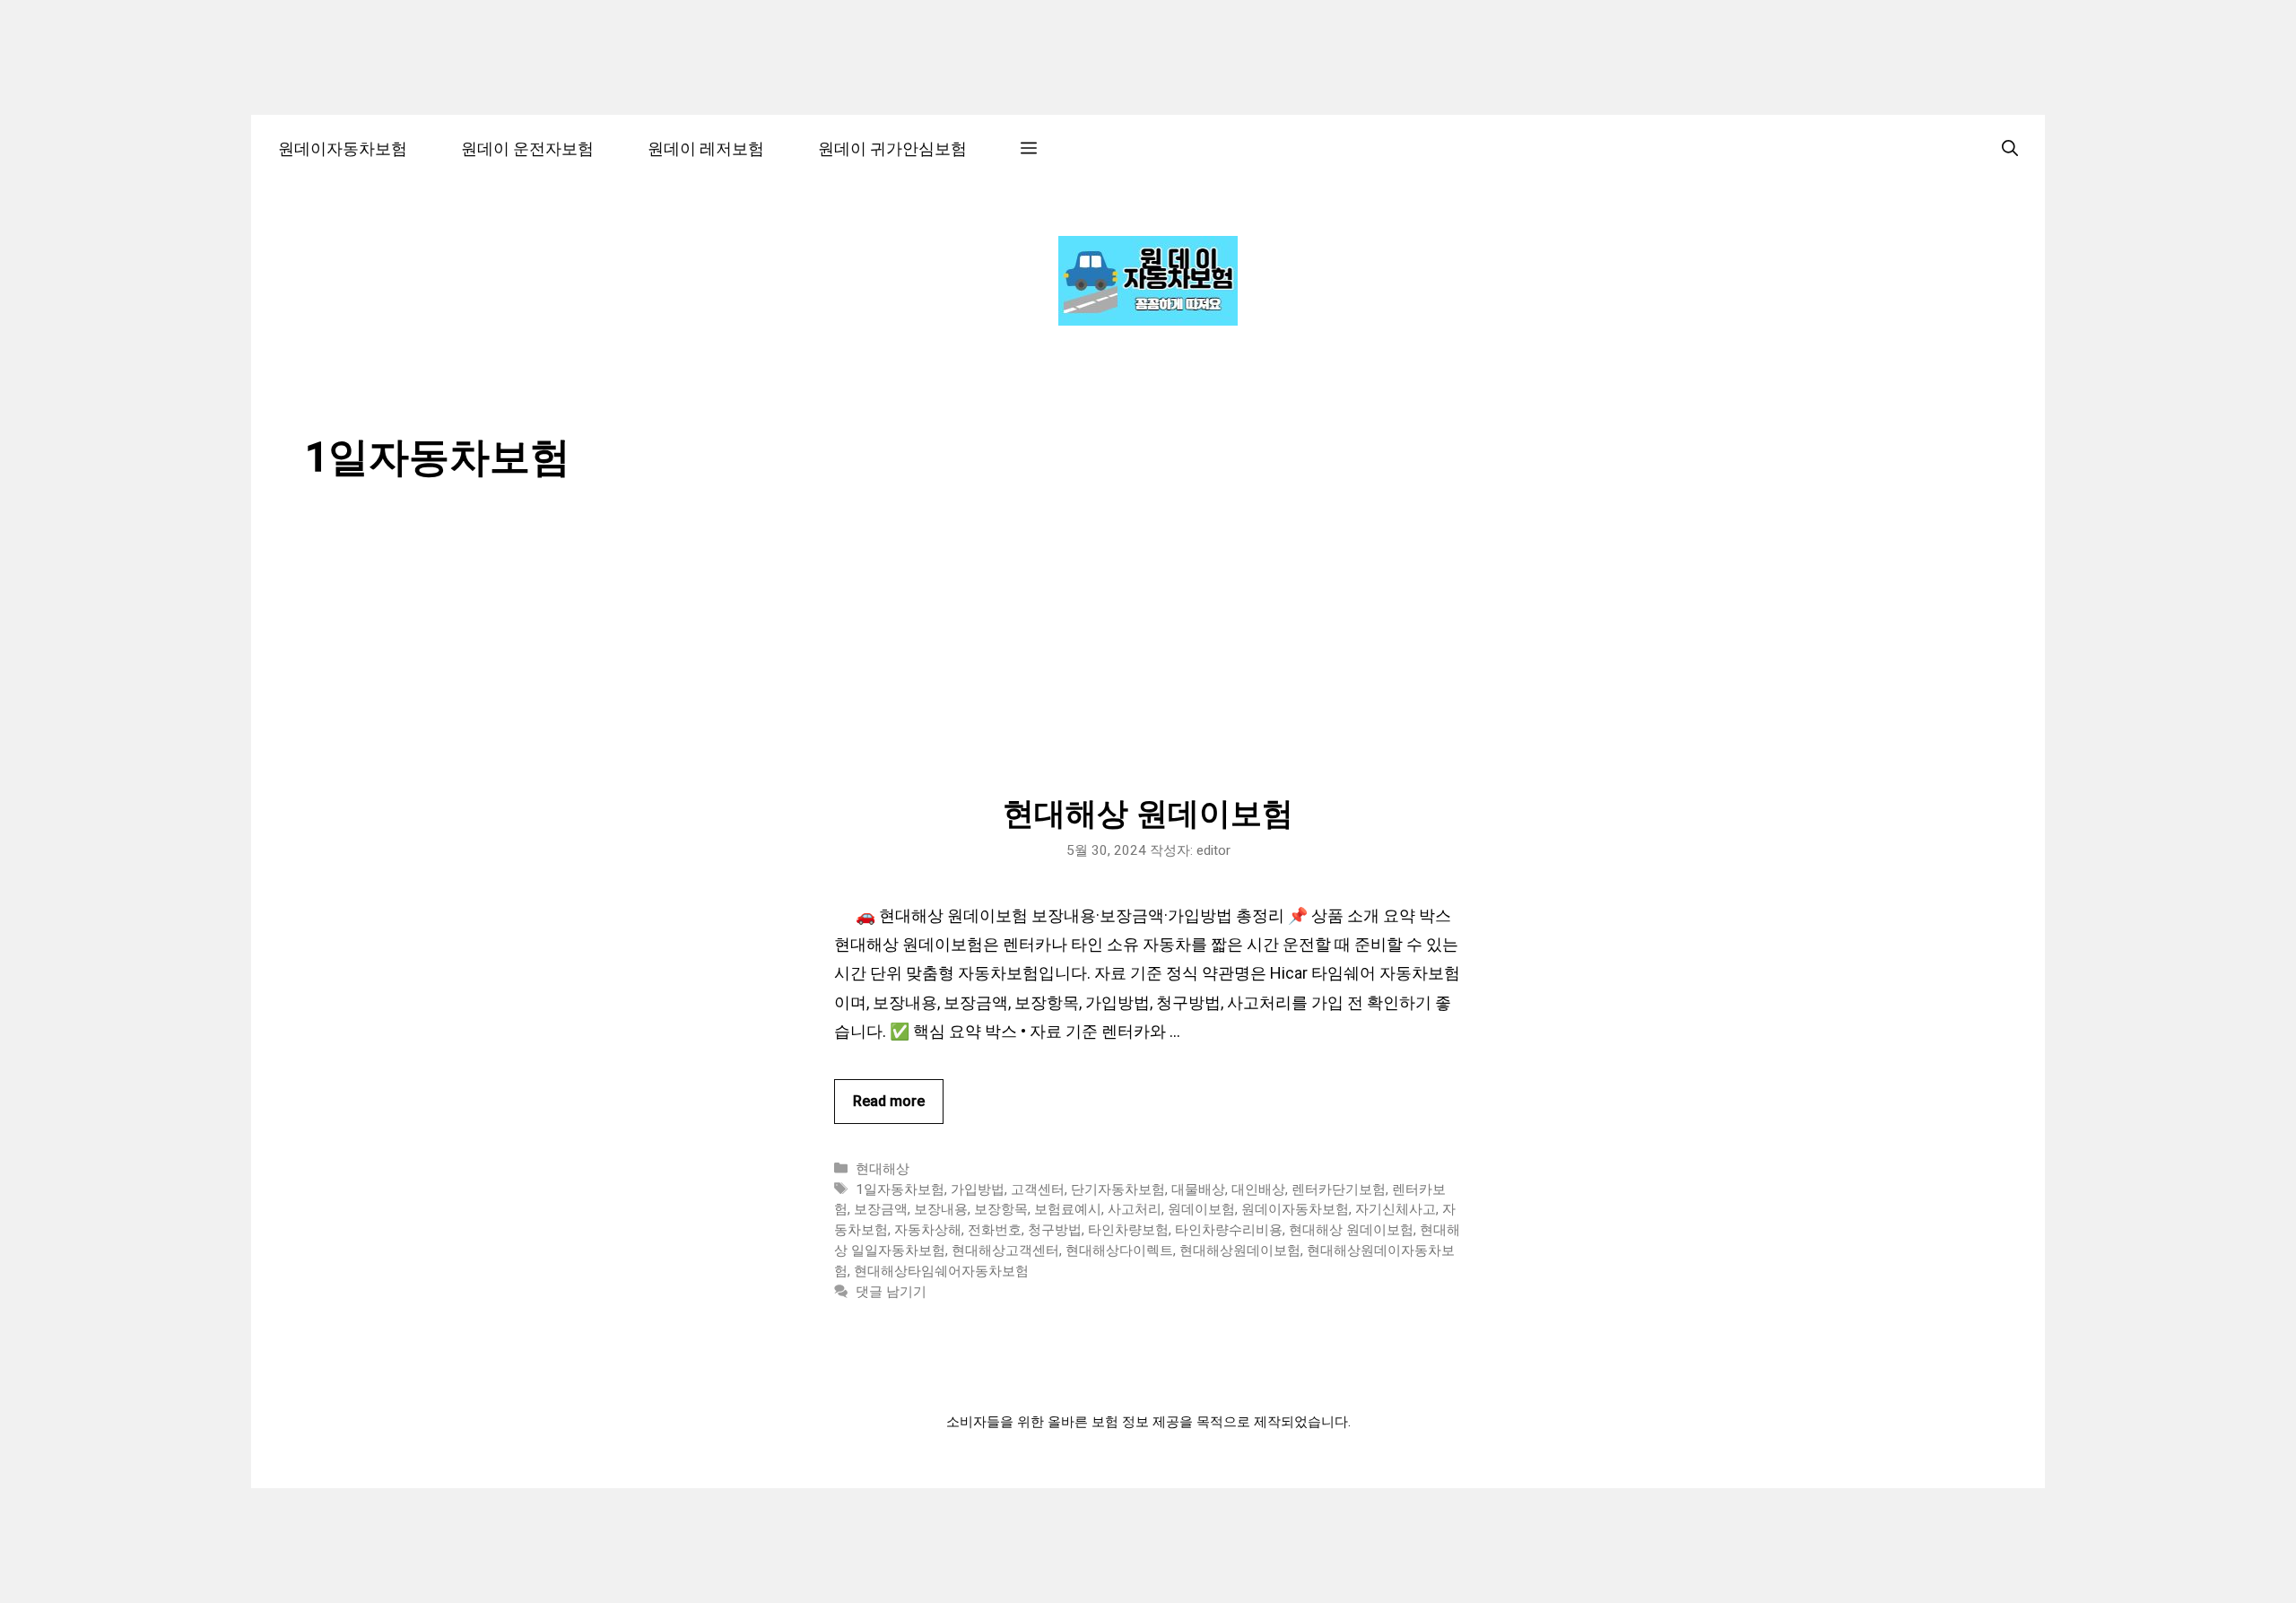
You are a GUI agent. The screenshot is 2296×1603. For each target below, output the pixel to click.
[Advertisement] (1148, 661)
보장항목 (1001, 1209)
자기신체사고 (1396, 1209)
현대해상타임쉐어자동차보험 (941, 1271)
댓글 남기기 (891, 1292)
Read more (889, 1101)
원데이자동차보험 (343, 148)
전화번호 (995, 1230)
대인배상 (1258, 1189)
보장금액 (881, 1209)
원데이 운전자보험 (527, 148)
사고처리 (1135, 1209)
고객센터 (1038, 1189)
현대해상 (883, 1169)
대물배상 (1198, 1189)
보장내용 (941, 1209)
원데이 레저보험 (706, 148)
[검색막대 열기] (2010, 148)
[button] (1029, 148)
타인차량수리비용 (1229, 1230)
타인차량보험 (1128, 1230)
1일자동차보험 (900, 1189)
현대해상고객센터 (1005, 1250)
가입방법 (978, 1189)
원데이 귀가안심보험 (892, 148)
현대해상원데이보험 (1240, 1250)
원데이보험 (1201, 1209)
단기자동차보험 (1118, 1189)
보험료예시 (1068, 1209)
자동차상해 (928, 1230)
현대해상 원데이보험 (1148, 814)
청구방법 (1055, 1230)
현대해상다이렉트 (1119, 1250)
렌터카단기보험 (1339, 1189)
